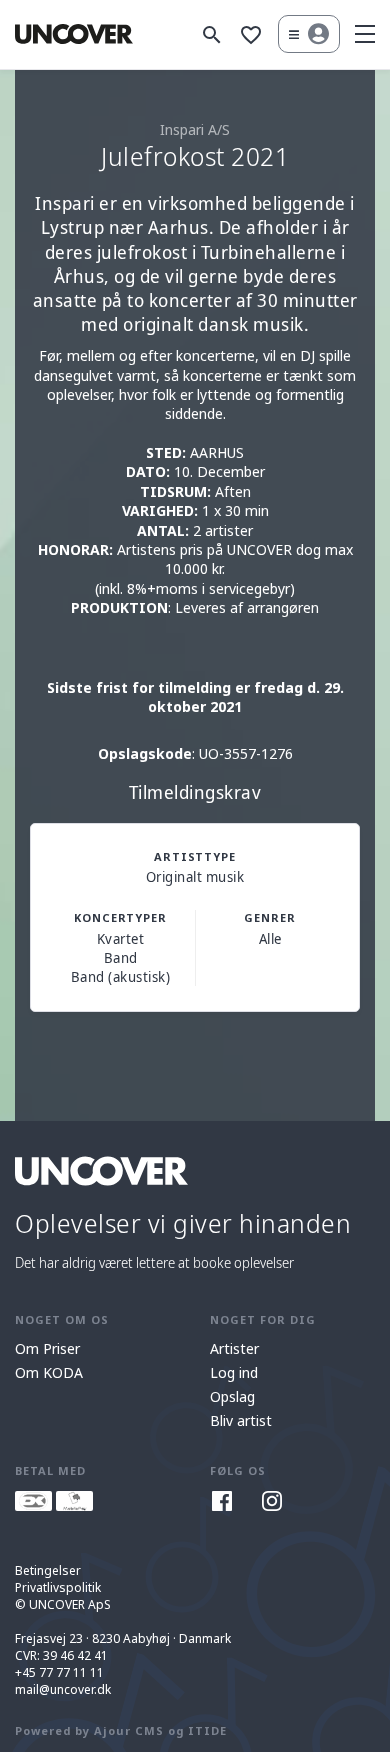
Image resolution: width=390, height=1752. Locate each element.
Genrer (270, 917)
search (212, 35)
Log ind (234, 1372)
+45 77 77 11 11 (59, 1672)
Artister (234, 1348)
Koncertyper (120, 917)
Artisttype (195, 856)
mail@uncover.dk (63, 1689)
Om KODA (49, 1372)
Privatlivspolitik (58, 1587)
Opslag (232, 1396)
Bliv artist (241, 1420)
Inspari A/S (195, 129)
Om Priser (47, 1348)
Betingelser (48, 1570)
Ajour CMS (129, 1730)
